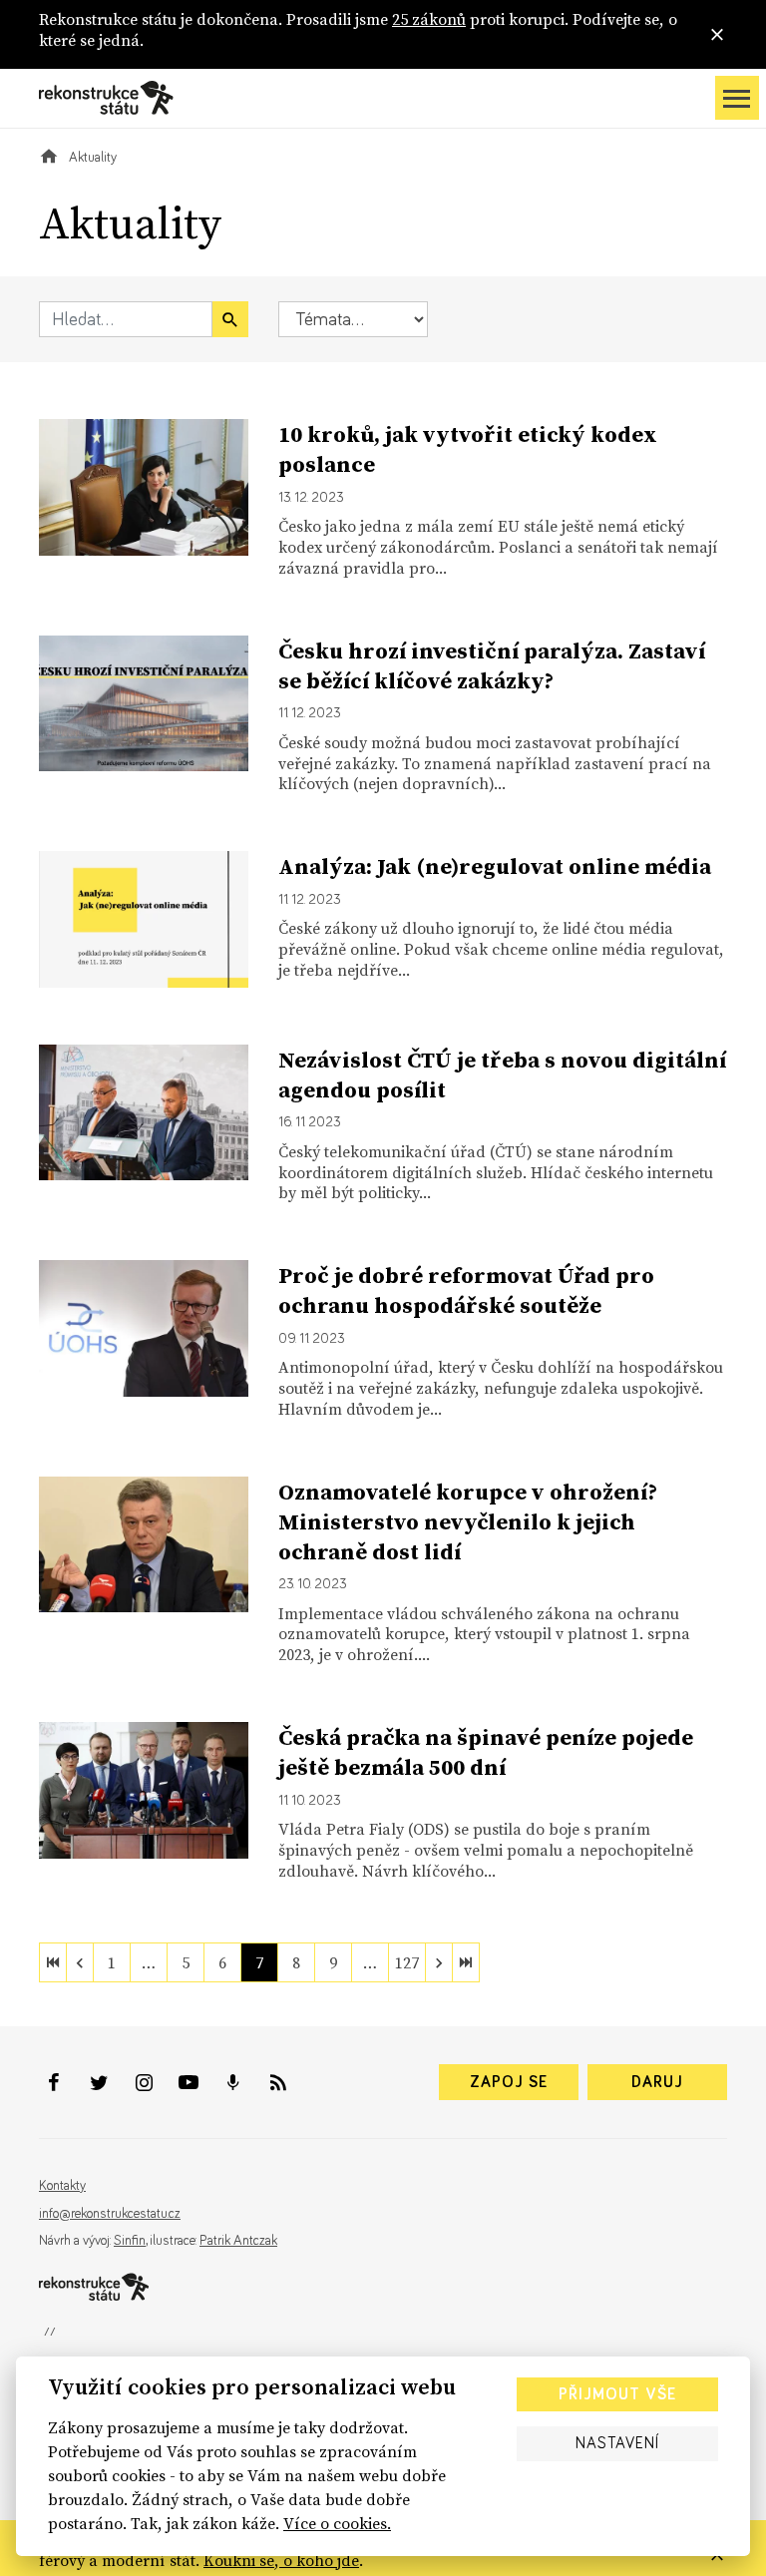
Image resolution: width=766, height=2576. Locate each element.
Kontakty (62, 2186)
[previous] (80, 1962)
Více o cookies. (337, 2523)
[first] (53, 1962)
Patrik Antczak (238, 2241)
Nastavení (617, 2443)
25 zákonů (429, 19)
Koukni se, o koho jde (281, 2560)
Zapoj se (509, 2082)
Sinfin (130, 2241)
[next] (439, 1962)
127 (407, 1962)
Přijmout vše (617, 2394)
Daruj (657, 2082)
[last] (466, 1962)
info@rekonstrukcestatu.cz (110, 2214)
